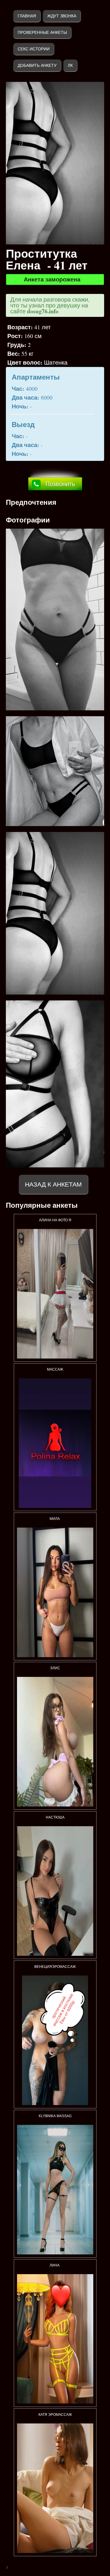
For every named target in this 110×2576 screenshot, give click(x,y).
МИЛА (55, 1519)
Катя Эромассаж (55, 2415)
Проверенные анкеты (42, 32)
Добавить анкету (37, 65)
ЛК (70, 65)
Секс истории (34, 49)
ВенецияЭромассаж (55, 1967)
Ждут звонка (62, 16)
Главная (27, 16)
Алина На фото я (55, 1220)
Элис (55, 1668)
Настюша (55, 1817)
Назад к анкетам (53, 1184)
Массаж (55, 1369)
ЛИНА (55, 2265)
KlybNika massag (55, 2116)
